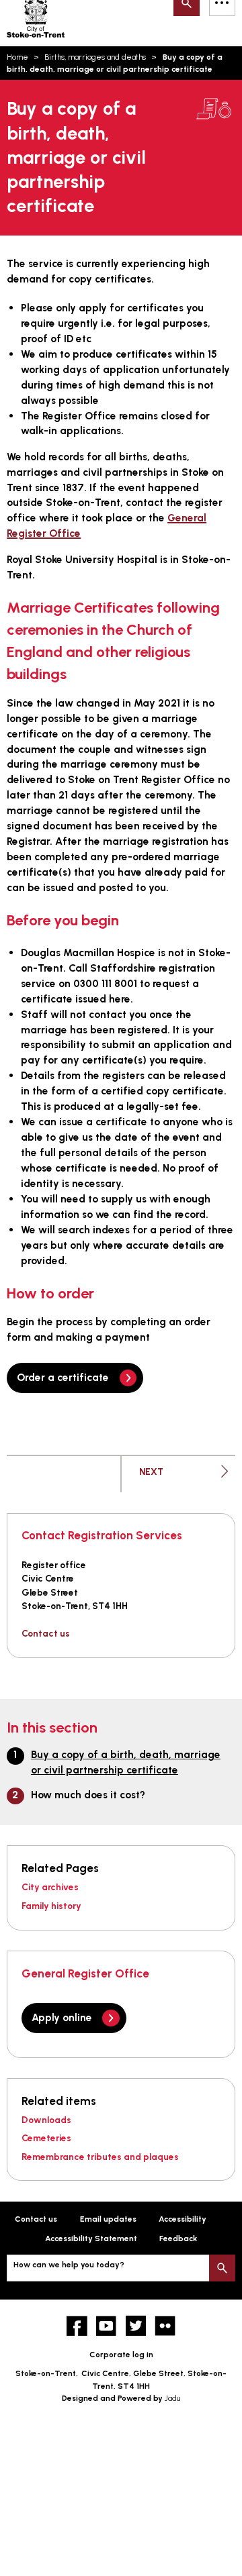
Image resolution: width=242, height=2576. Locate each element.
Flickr (165, 2326)
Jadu (172, 2398)
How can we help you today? (69, 2265)
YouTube (107, 2326)
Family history (51, 1906)
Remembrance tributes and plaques (100, 2157)
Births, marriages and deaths (95, 57)
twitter (136, 2326)
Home (17, 57)
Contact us (46, 1633)
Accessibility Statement (91, 2238)
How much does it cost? (88, 1795)
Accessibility (183, 2219)
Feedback (178, 2238)
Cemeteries (46, 2138)
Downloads (46, 2120)
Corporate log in (121, 2355)
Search (222, 2268)
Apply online (62, 2017)
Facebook (77, 2326)
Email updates (108, 2219)
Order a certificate (63, 1377)
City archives (50, 1887)
